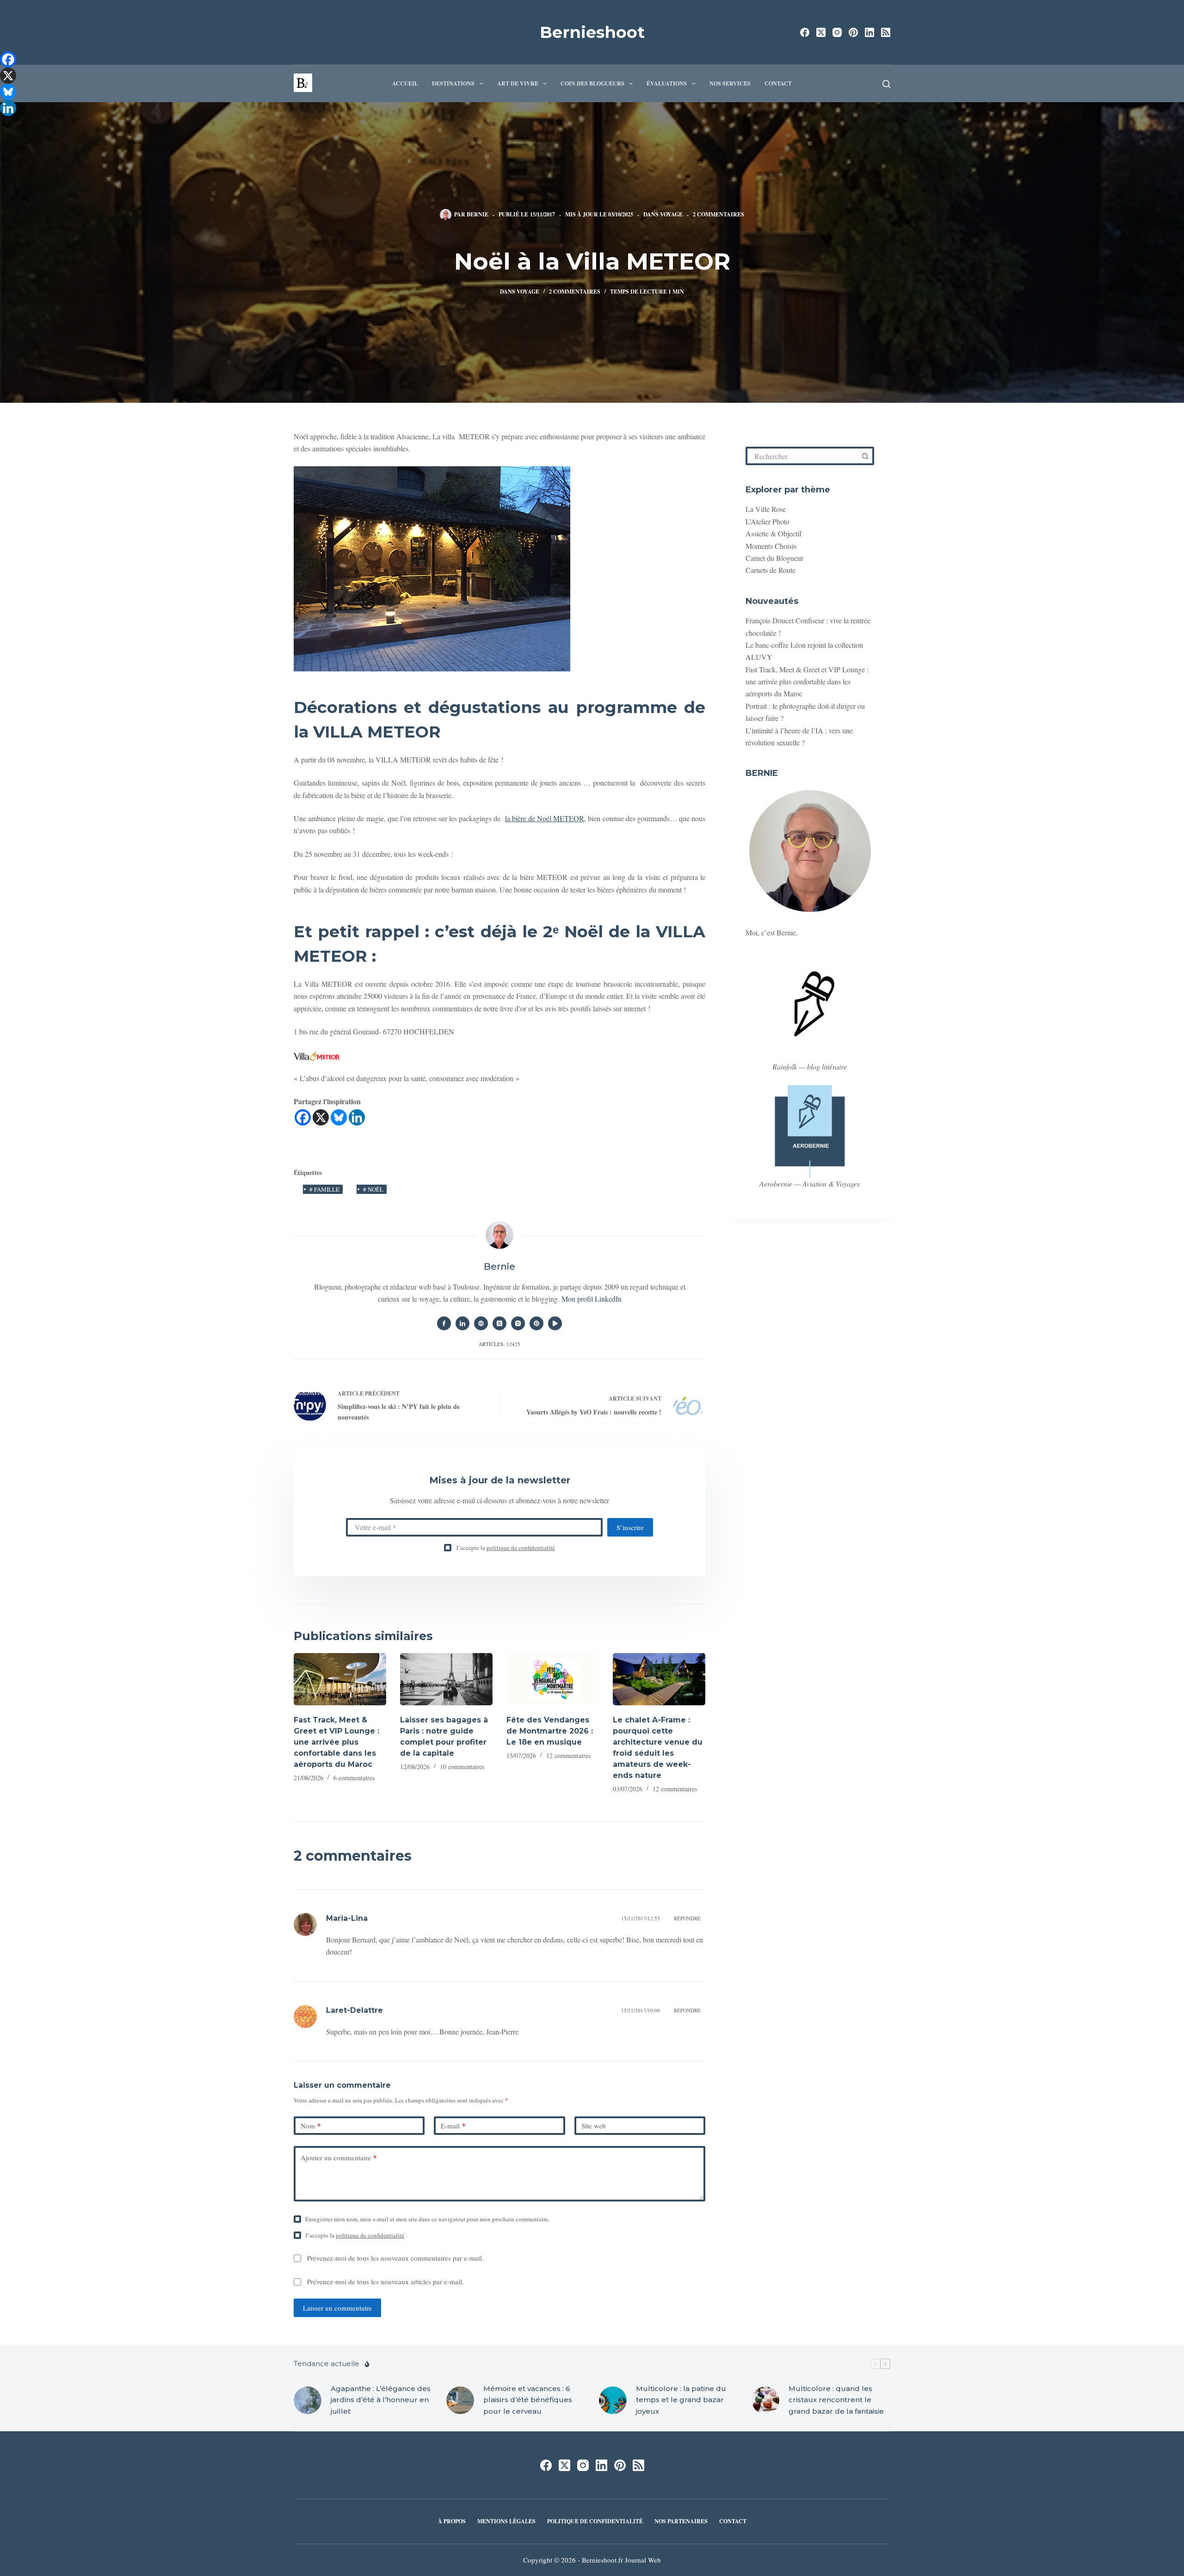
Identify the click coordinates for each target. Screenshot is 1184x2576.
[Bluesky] (339, 1117)
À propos (452, 2521)
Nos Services (730, 83)
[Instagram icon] (518, 1323)
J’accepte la (506, 1548)
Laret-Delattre (355, 2010)
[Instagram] (837, 32)
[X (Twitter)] (821, 32)
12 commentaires (568, 1755)
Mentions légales (506, 2521)
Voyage (671, 214)
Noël (373, 1189)
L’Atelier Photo (768, 521)
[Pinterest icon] (536, 1323)
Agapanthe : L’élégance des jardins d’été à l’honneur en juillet (381, 2400)
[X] (321, 1117)
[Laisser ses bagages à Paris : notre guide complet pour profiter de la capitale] (446, 1679)
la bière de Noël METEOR (545, 818)
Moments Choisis (771, 546)
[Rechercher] (886, 84)
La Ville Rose (766, 509)
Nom (311, 2126)
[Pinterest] (853, 32)
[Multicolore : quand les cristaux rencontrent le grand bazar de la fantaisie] (765, 2400)
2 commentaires (718, 214)
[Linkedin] (357, 1117)
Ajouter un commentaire (339, 2158)
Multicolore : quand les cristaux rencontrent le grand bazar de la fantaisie (836, 2400)
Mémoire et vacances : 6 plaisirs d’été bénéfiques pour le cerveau (528, 2400)
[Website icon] (481, 1323)
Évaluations (667, 83)
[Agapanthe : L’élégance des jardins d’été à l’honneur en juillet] (308, 2400)
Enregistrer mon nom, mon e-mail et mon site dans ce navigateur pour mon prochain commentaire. (427, 2219)
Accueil (405, 83)
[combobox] (802, 456)
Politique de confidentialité (595, 2521)
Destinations (453, 83)
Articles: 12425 (499, 1344)
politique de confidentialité (521, 1548)
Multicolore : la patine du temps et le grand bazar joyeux (681, 2400)
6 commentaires (354, 1778)
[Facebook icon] (444, 1323)
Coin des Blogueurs (592, 83)
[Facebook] (805, 32)
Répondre (687, 1918)
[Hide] (4, 125)
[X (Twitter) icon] (499, 1323)
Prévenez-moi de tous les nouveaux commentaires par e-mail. (395, 2258)
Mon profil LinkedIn (592, 1299)
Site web (594, 2126)
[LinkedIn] (869, 32)
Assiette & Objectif (774, 533)
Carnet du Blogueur (774, 558)
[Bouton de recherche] (865, 456)
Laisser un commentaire (337, 2308)
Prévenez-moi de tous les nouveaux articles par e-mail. (385, 2281)
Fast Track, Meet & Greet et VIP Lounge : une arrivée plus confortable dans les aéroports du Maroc (336, 1742)
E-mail (453, 2126)
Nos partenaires (681, 2521)
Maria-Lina (347, 1918)
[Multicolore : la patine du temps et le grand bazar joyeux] (613, 2400)
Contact (778, 83)
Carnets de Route (771, 570)
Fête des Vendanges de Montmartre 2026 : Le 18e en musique (550, 1731)
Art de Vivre (518, 83)
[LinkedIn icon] (462, 1323)
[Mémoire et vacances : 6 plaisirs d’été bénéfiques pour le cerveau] (460, 2400)
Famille (324, 1189)
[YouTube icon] (555, 1323)
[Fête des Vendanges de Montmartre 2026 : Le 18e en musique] (553, 1679)
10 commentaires (462, 1767)
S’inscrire (630, 1527)
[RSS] (886, 32)
